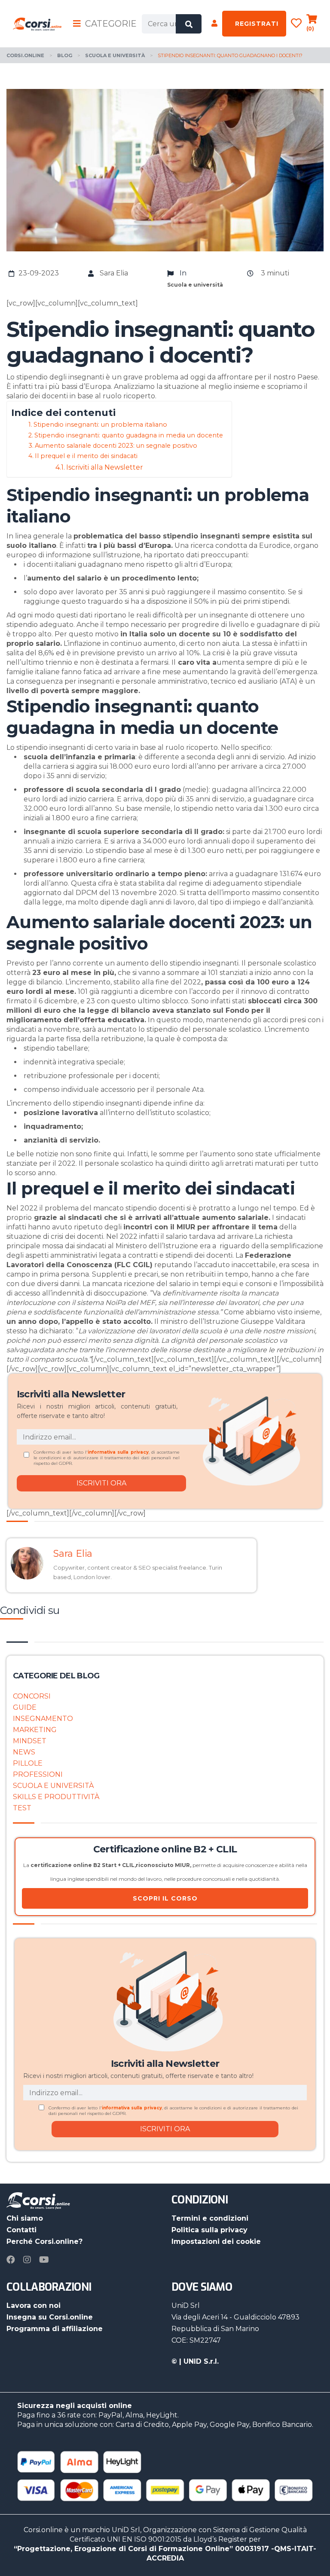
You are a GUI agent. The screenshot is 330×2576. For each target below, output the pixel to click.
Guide (25, 1707)
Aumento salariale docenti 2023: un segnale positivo (116, 446)
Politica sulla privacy (209, 2230)
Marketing (35, 1730)
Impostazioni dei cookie (216, 2241)
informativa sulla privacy (118, 1452)
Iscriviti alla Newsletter (105, 467)
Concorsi (32, 1696)
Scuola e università (53, 1786)
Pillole (28, 1763)
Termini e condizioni (210, 2218)
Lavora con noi (34, 2306)
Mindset (30, 1741)
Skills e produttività (56, 1797)
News (24, 1752)
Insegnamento (43, 1719)
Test (22, 1808)
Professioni (38, 1774)
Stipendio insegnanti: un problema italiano (100, 425)
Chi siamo (25, 2218)
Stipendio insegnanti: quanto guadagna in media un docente (129, 435)
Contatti (21, 2230)
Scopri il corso (165, 1898)
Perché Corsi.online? (44, 2241)
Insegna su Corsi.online (50, 2317)
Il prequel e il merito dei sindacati (86, 456)
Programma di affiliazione (55, 2329)
